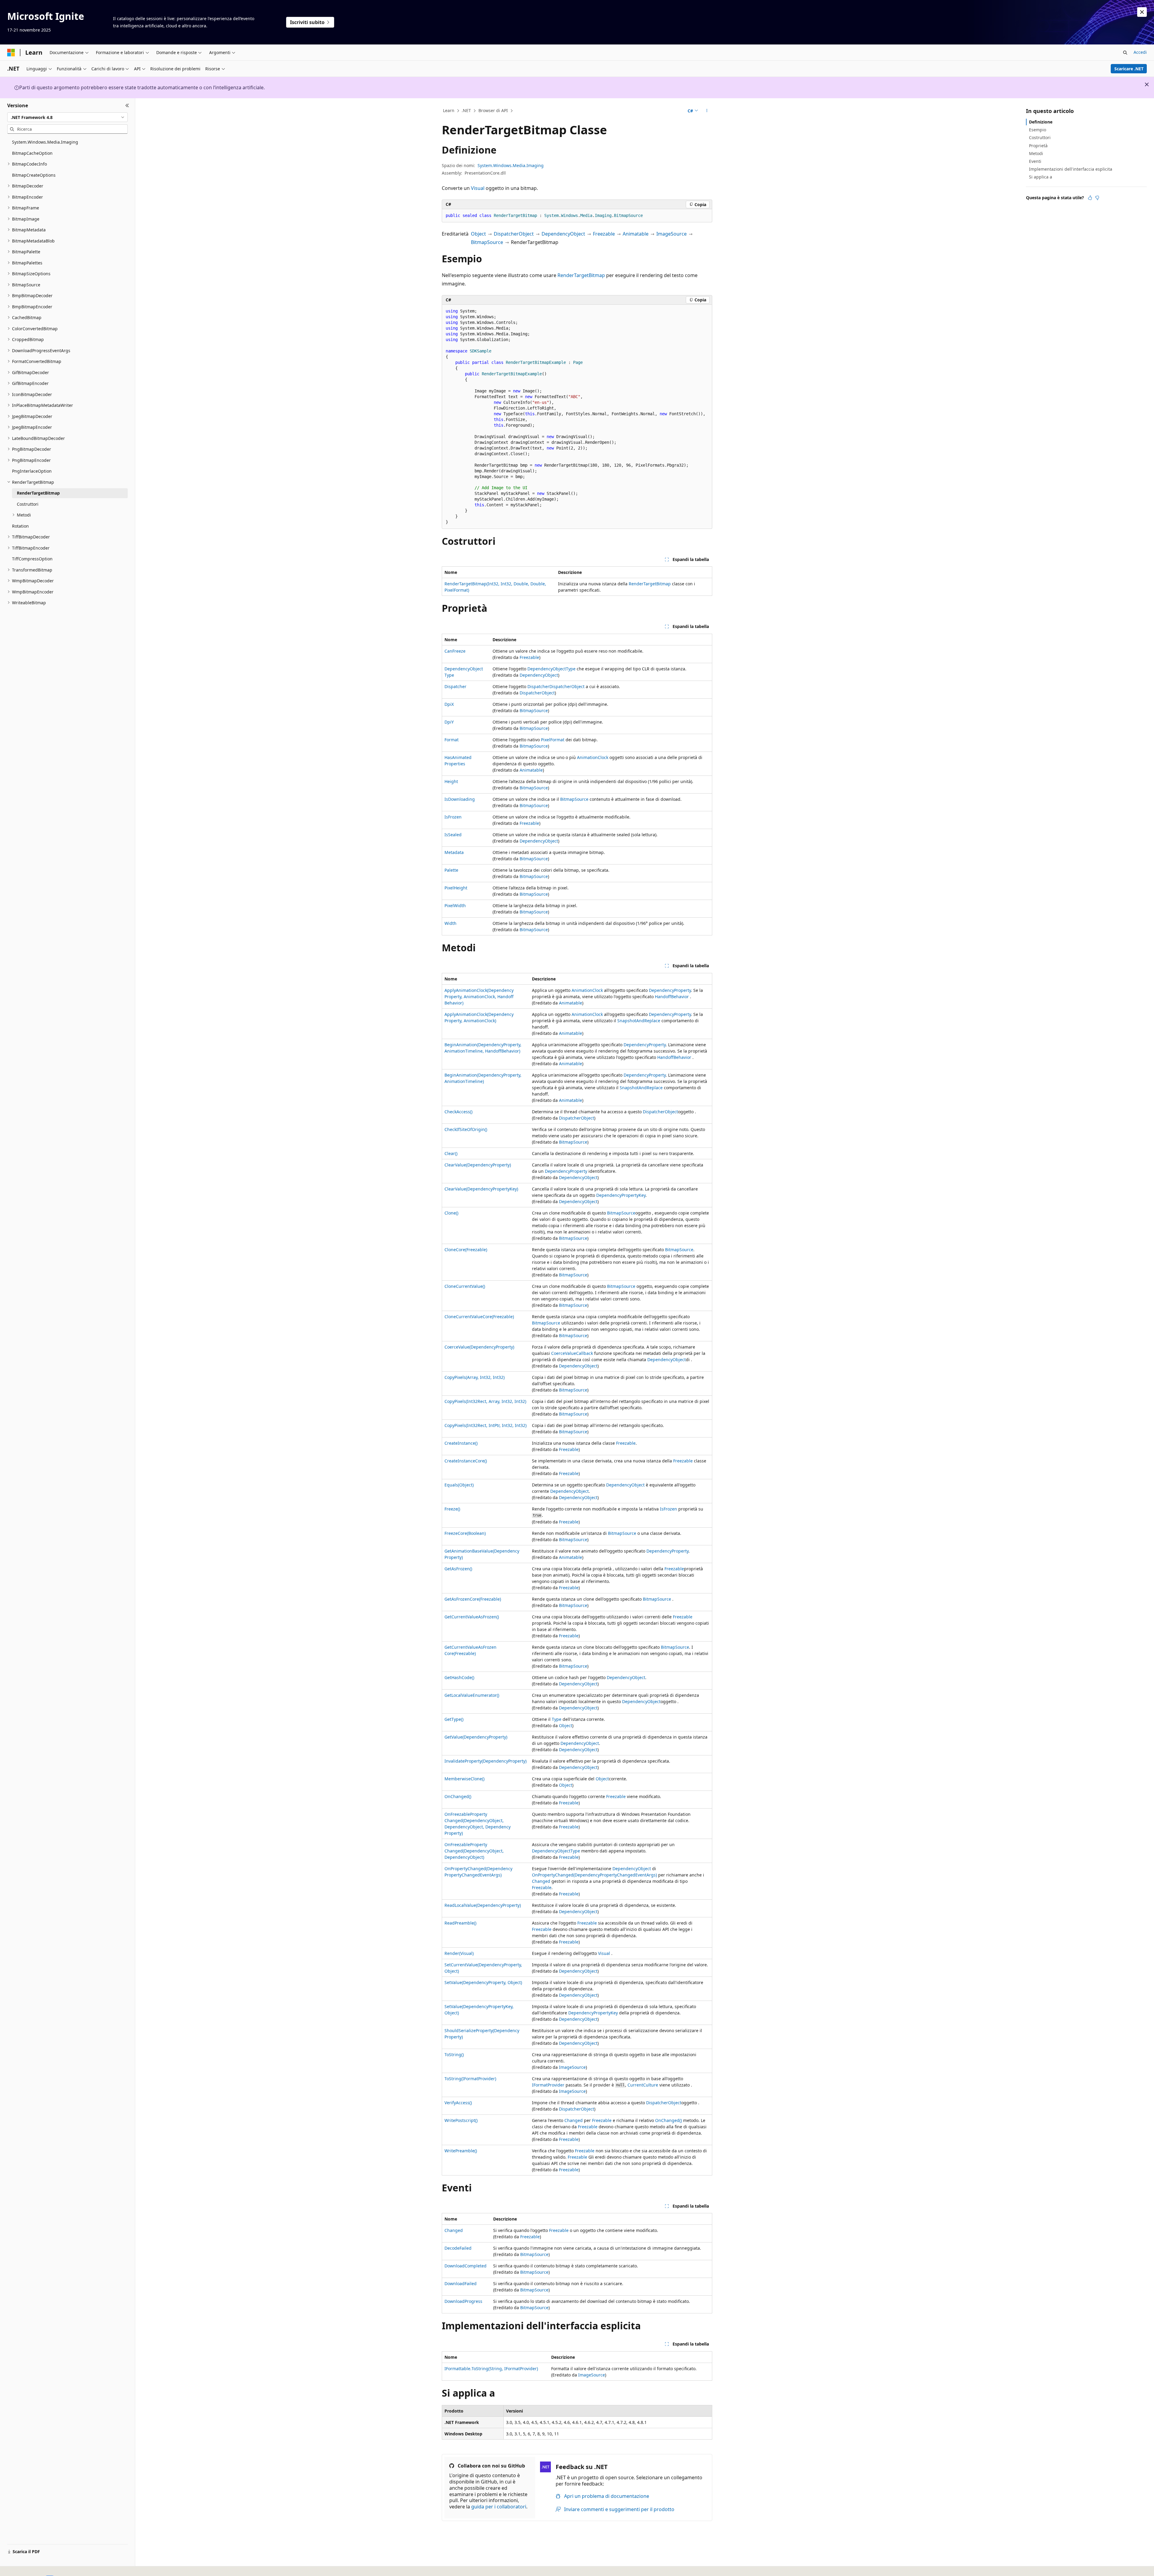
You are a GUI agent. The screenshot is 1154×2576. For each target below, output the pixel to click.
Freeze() (452, 1509)
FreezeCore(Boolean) (465, 1533)
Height (451, 781)
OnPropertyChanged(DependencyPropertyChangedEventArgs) (594, 1875)
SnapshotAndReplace (639, 1021)
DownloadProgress (463, 2301)
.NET (466, 110)
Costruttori (1040, 137)
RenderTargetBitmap (581, 275)
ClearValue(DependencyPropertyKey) (481, 1189)
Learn (449, 110)
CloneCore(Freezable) (466, 1250)
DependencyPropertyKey (621, 1195)
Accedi (1140, 52)
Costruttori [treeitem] (28, 504)
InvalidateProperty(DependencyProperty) (485, 1761)
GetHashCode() (459, 1677)
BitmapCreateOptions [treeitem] (34, 175)
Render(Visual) (459, 1953)
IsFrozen (453, 817)
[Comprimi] (127, 105)
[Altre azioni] (707, 111)
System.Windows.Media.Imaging (511, 165)
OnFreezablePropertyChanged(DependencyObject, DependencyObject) (474, 1851)
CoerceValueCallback (572, 1353)
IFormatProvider (548, 2085)
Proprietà (1038, 146)
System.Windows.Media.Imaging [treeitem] (45, 142)
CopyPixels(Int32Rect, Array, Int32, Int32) (485, 1401)
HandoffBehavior (672, 997)
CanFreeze (455, 651)
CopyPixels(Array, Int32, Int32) (475, 1377)
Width (450, 923)
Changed (541, 1881)
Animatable (636, 234)
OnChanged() (458, 1796)
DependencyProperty (670, 990)
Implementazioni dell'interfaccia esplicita (1071, 169)
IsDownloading (460, 799)
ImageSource (672, 234)
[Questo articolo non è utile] (1097, 198)
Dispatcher (455, 686)
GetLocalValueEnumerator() (472, 1695)
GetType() (454, 1719)
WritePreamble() (461, 2151)
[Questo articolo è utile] (1090, 198)
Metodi (1036, 153)
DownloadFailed (461, 2283)
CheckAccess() (458, 1112)
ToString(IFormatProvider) (470, 2079)
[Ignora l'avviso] (1142, 12)
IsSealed (453, 835)
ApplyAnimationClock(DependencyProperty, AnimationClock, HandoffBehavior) (479, 997)
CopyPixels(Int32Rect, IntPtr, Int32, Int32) (485, 1425)
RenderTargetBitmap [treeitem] (38, 493)
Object (478, 234)
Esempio (1038, 130)
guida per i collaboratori (499, 2507)
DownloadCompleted (466, 2266)
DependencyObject (563, 234)
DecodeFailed (458, 2248)
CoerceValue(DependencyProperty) (479, 1347)
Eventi (1035, 161)
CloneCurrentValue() (465, 1286)
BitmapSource (487, 242)
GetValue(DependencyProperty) (476, 1737)
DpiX (449, 704)
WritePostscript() (461, 2120)
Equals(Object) (459, 1485)
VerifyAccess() (458, 2103)
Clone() (451, 1213)
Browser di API (493, 110)
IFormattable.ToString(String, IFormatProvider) (491, 2369)
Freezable (604, 234)
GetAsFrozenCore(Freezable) (473, 1599)
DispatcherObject (514, 234)
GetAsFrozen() (458, 1569)
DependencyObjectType (551, 669)
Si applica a (1041, 177)
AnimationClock (593, 757)
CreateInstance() (461, 1443)
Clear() (451, 1153)
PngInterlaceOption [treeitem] (32, 471)
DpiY (449, 722)
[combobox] (67, 117)
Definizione (1041, 122)
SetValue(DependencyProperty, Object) (483, 1982)
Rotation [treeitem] (20, 526)
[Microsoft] (11, 53)
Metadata (454, 852)
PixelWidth (455, 905)
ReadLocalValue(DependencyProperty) (483, 1905)
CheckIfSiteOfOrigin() (466, 1129)
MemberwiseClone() (464, 1779)
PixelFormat (553, 740)
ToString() (454, 2055)
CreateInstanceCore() (466, 1461)
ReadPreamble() (460, 1923)
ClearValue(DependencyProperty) (478, 1165)
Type (557, 1719)
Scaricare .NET (1129, 69)
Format (452, 740)
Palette (451, 870)
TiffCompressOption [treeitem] (32, 559)
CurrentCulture (643, 2085)
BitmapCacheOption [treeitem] (32, 153)
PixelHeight (456, 888)
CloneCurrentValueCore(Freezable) (479, 1317)
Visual (478, 188)
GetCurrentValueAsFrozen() (472, 1617)
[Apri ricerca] (1125, 53)
